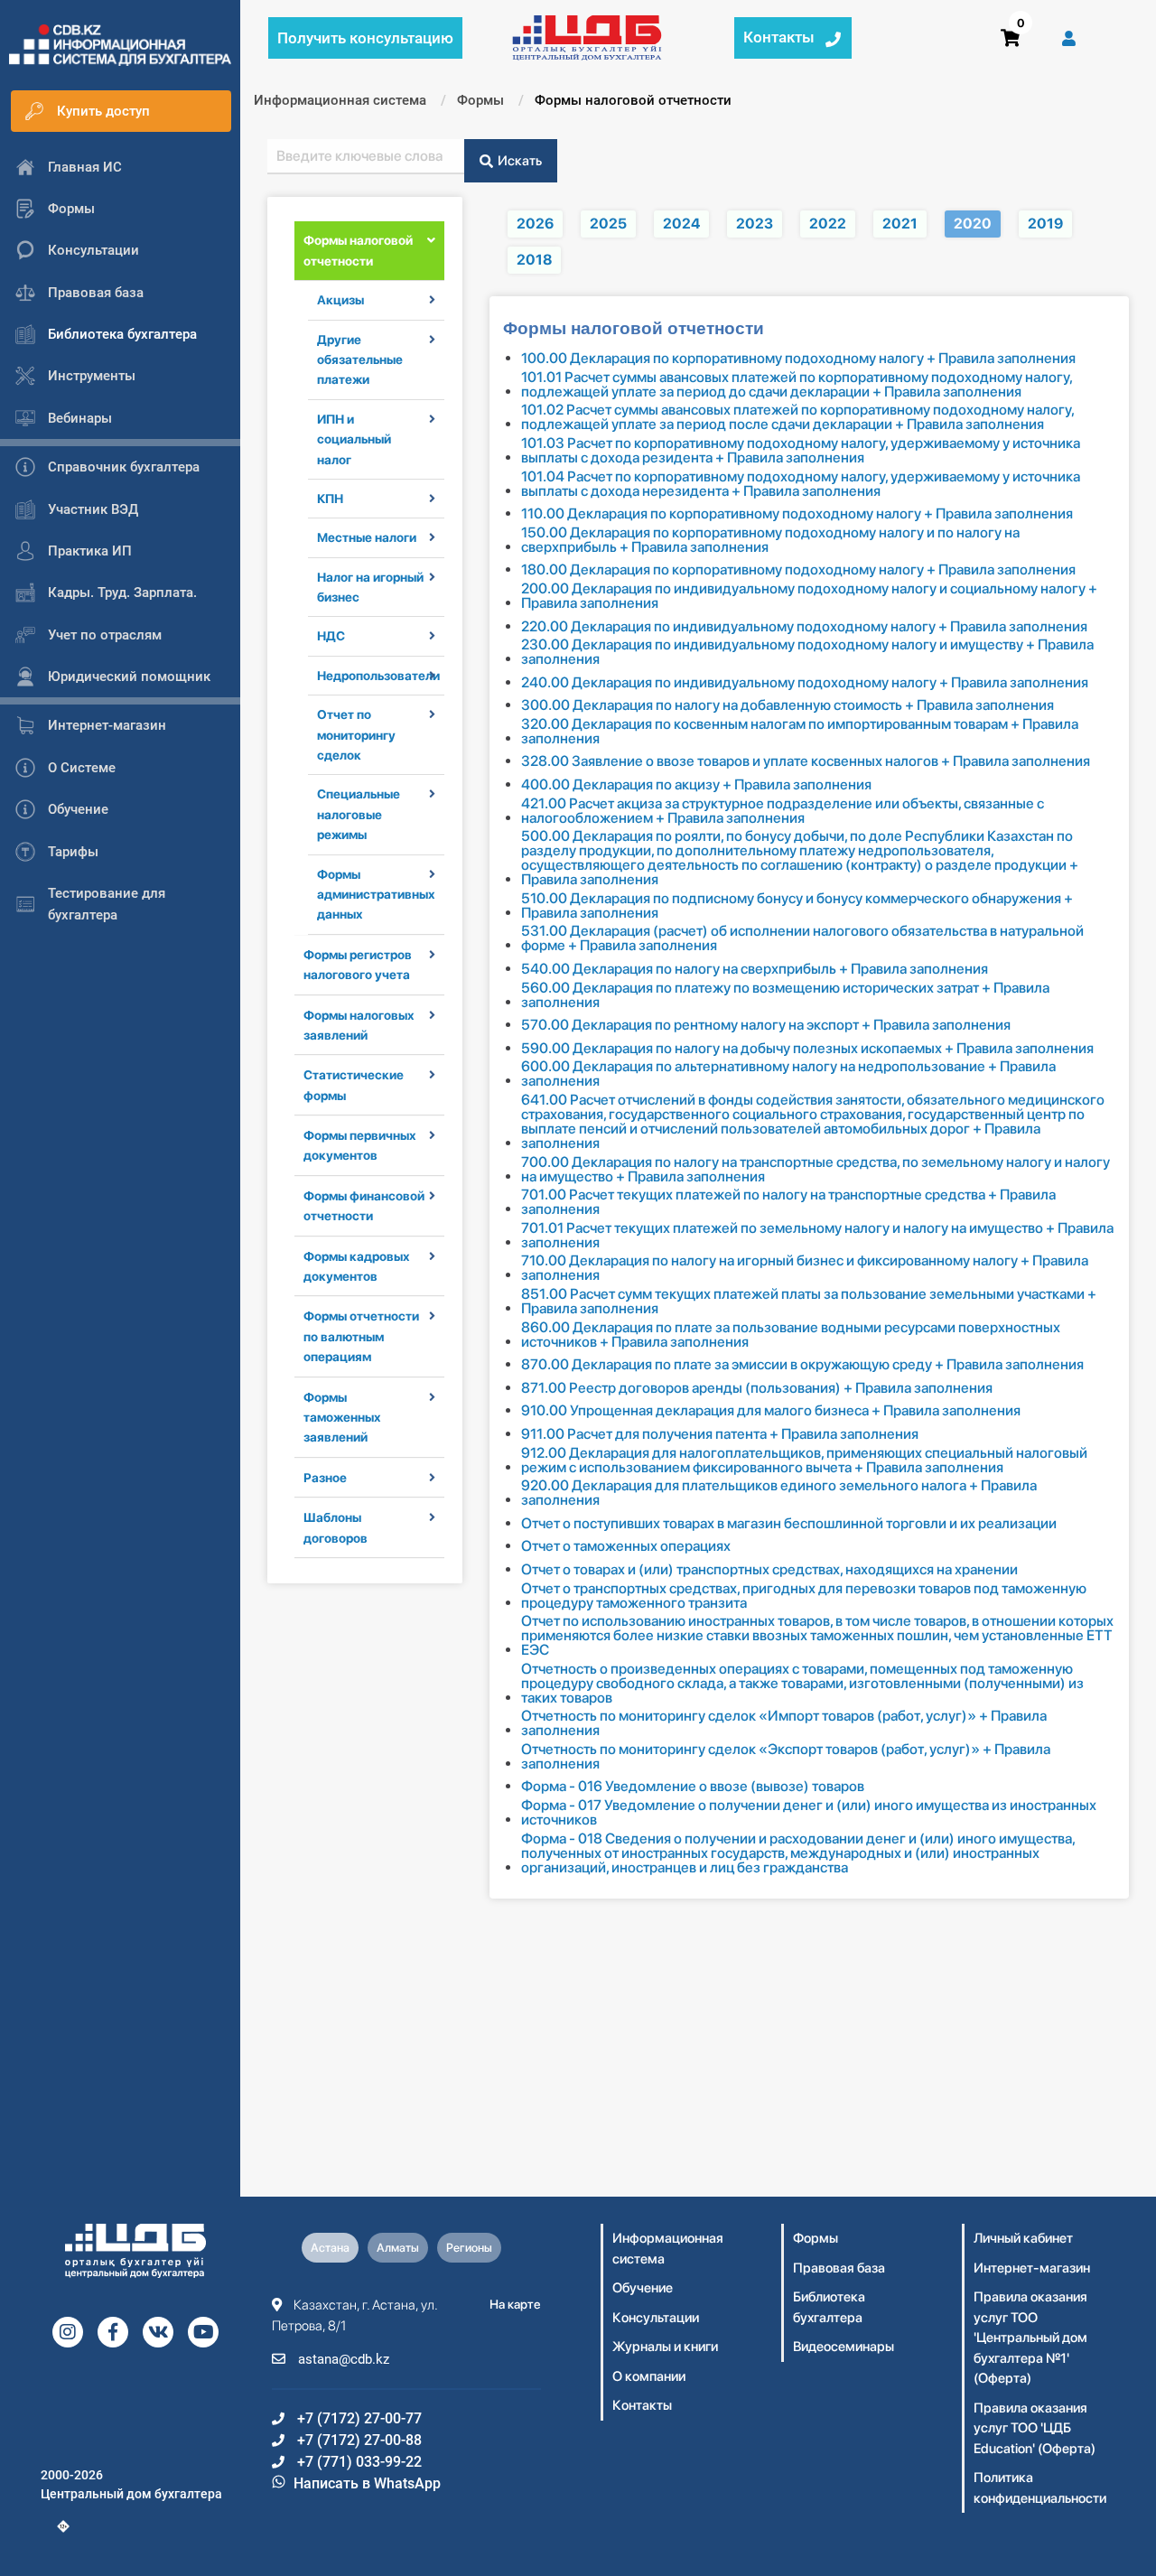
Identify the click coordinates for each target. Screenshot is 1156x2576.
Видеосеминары (844, 2347)
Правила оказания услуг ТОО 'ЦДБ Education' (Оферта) (1035, 2428)
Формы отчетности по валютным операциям (361, 1336)
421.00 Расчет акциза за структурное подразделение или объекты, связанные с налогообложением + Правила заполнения (783, 811)
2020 (973, 224)
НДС (331, 636)
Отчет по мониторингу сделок (356, 735)
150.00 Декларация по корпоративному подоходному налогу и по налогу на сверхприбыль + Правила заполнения (770, 540)
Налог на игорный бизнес (370, 587)
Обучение (643, 2288)
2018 (534, 260)
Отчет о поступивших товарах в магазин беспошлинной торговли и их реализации (789, 1524)
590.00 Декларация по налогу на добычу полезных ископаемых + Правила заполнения (807, 1049)
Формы (816, 2238)
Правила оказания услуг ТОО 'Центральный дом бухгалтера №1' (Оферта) (1030, 2338)
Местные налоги (367, 537)
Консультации (656, 2318)
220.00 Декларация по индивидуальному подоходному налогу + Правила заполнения (804, 627)
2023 (755, 224)
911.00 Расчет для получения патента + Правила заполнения (720, 1434)
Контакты (642, 2405)
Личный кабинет (1023, 2238)
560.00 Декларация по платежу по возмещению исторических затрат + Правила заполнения (785, 995)
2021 (900, 224)
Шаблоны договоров (336, 1527)
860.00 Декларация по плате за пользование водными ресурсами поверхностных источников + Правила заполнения (791, 1335)
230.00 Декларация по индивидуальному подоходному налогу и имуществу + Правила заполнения (807, 652)
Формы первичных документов (360, 1145)
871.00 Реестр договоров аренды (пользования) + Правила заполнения (757, 1388)
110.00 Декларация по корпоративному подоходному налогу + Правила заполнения (797, 514)
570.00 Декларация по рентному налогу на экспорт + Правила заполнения (766, 1025)
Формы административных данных (371, 895)
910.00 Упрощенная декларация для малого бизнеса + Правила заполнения (771, 1411)
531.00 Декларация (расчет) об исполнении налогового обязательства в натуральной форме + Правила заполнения (802, 938)
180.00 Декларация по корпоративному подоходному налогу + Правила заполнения (798, 570)
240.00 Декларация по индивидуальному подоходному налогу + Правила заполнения (805, 683)
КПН (330, 499)
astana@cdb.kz (342, 2359)
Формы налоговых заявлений (359, 1025)
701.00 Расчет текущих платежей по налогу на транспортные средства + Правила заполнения (788, 1202)
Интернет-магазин (1032, 2268)
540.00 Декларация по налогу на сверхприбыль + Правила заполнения (755, 969)
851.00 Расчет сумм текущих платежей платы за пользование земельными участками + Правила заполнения (809, 1302)
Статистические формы (354, 1085)
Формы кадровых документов (357, 1266)
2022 (828, 224)
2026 (535, 224)
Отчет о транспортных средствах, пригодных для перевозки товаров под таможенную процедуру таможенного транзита (804, 1596)
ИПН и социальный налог (354, 439)
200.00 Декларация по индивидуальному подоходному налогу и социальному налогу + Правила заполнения (809, 596)
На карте (515, 2304)
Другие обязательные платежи (360, 360)
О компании (649, 2376)
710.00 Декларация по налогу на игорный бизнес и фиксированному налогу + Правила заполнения (805, 1268)
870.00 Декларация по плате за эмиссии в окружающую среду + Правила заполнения (802, 1365)
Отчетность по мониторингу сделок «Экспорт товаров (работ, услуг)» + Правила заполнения (786, 1757)
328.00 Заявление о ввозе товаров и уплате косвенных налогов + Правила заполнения (806, 761)
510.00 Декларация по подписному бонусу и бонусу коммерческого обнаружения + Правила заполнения (797, 906)
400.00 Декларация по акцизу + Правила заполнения (696, 785)
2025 (608, 224)
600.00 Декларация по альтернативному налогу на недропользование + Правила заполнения (788, 1074)
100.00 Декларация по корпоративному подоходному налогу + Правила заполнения (798, 359)
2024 (681, 224)
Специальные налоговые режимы (359, 814)
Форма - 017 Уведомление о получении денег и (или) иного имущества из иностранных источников (809, 1813)
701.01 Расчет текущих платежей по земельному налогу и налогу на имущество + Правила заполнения (817, 1236)
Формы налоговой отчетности (358, 250)
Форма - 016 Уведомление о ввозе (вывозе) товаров (693, 1787)
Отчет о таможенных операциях (626, 1546)
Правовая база (839, 2268)
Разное (325, 1478)
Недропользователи (371, 676)
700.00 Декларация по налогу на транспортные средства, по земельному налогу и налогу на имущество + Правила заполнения (816, 1170)
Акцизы (340, 300)
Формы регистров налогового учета (358, 965)
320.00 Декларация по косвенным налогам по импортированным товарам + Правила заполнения (800, 732)
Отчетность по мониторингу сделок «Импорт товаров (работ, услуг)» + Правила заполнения (784, 1723)
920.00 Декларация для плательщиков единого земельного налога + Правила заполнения (779, 1493)
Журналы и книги (665, 2347)
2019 (1045, 224)
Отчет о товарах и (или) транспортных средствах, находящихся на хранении (769, 1570)
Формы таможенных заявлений (342, 1418)
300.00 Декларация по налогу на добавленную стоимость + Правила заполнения (788, 705)
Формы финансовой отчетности (364, 1206)
